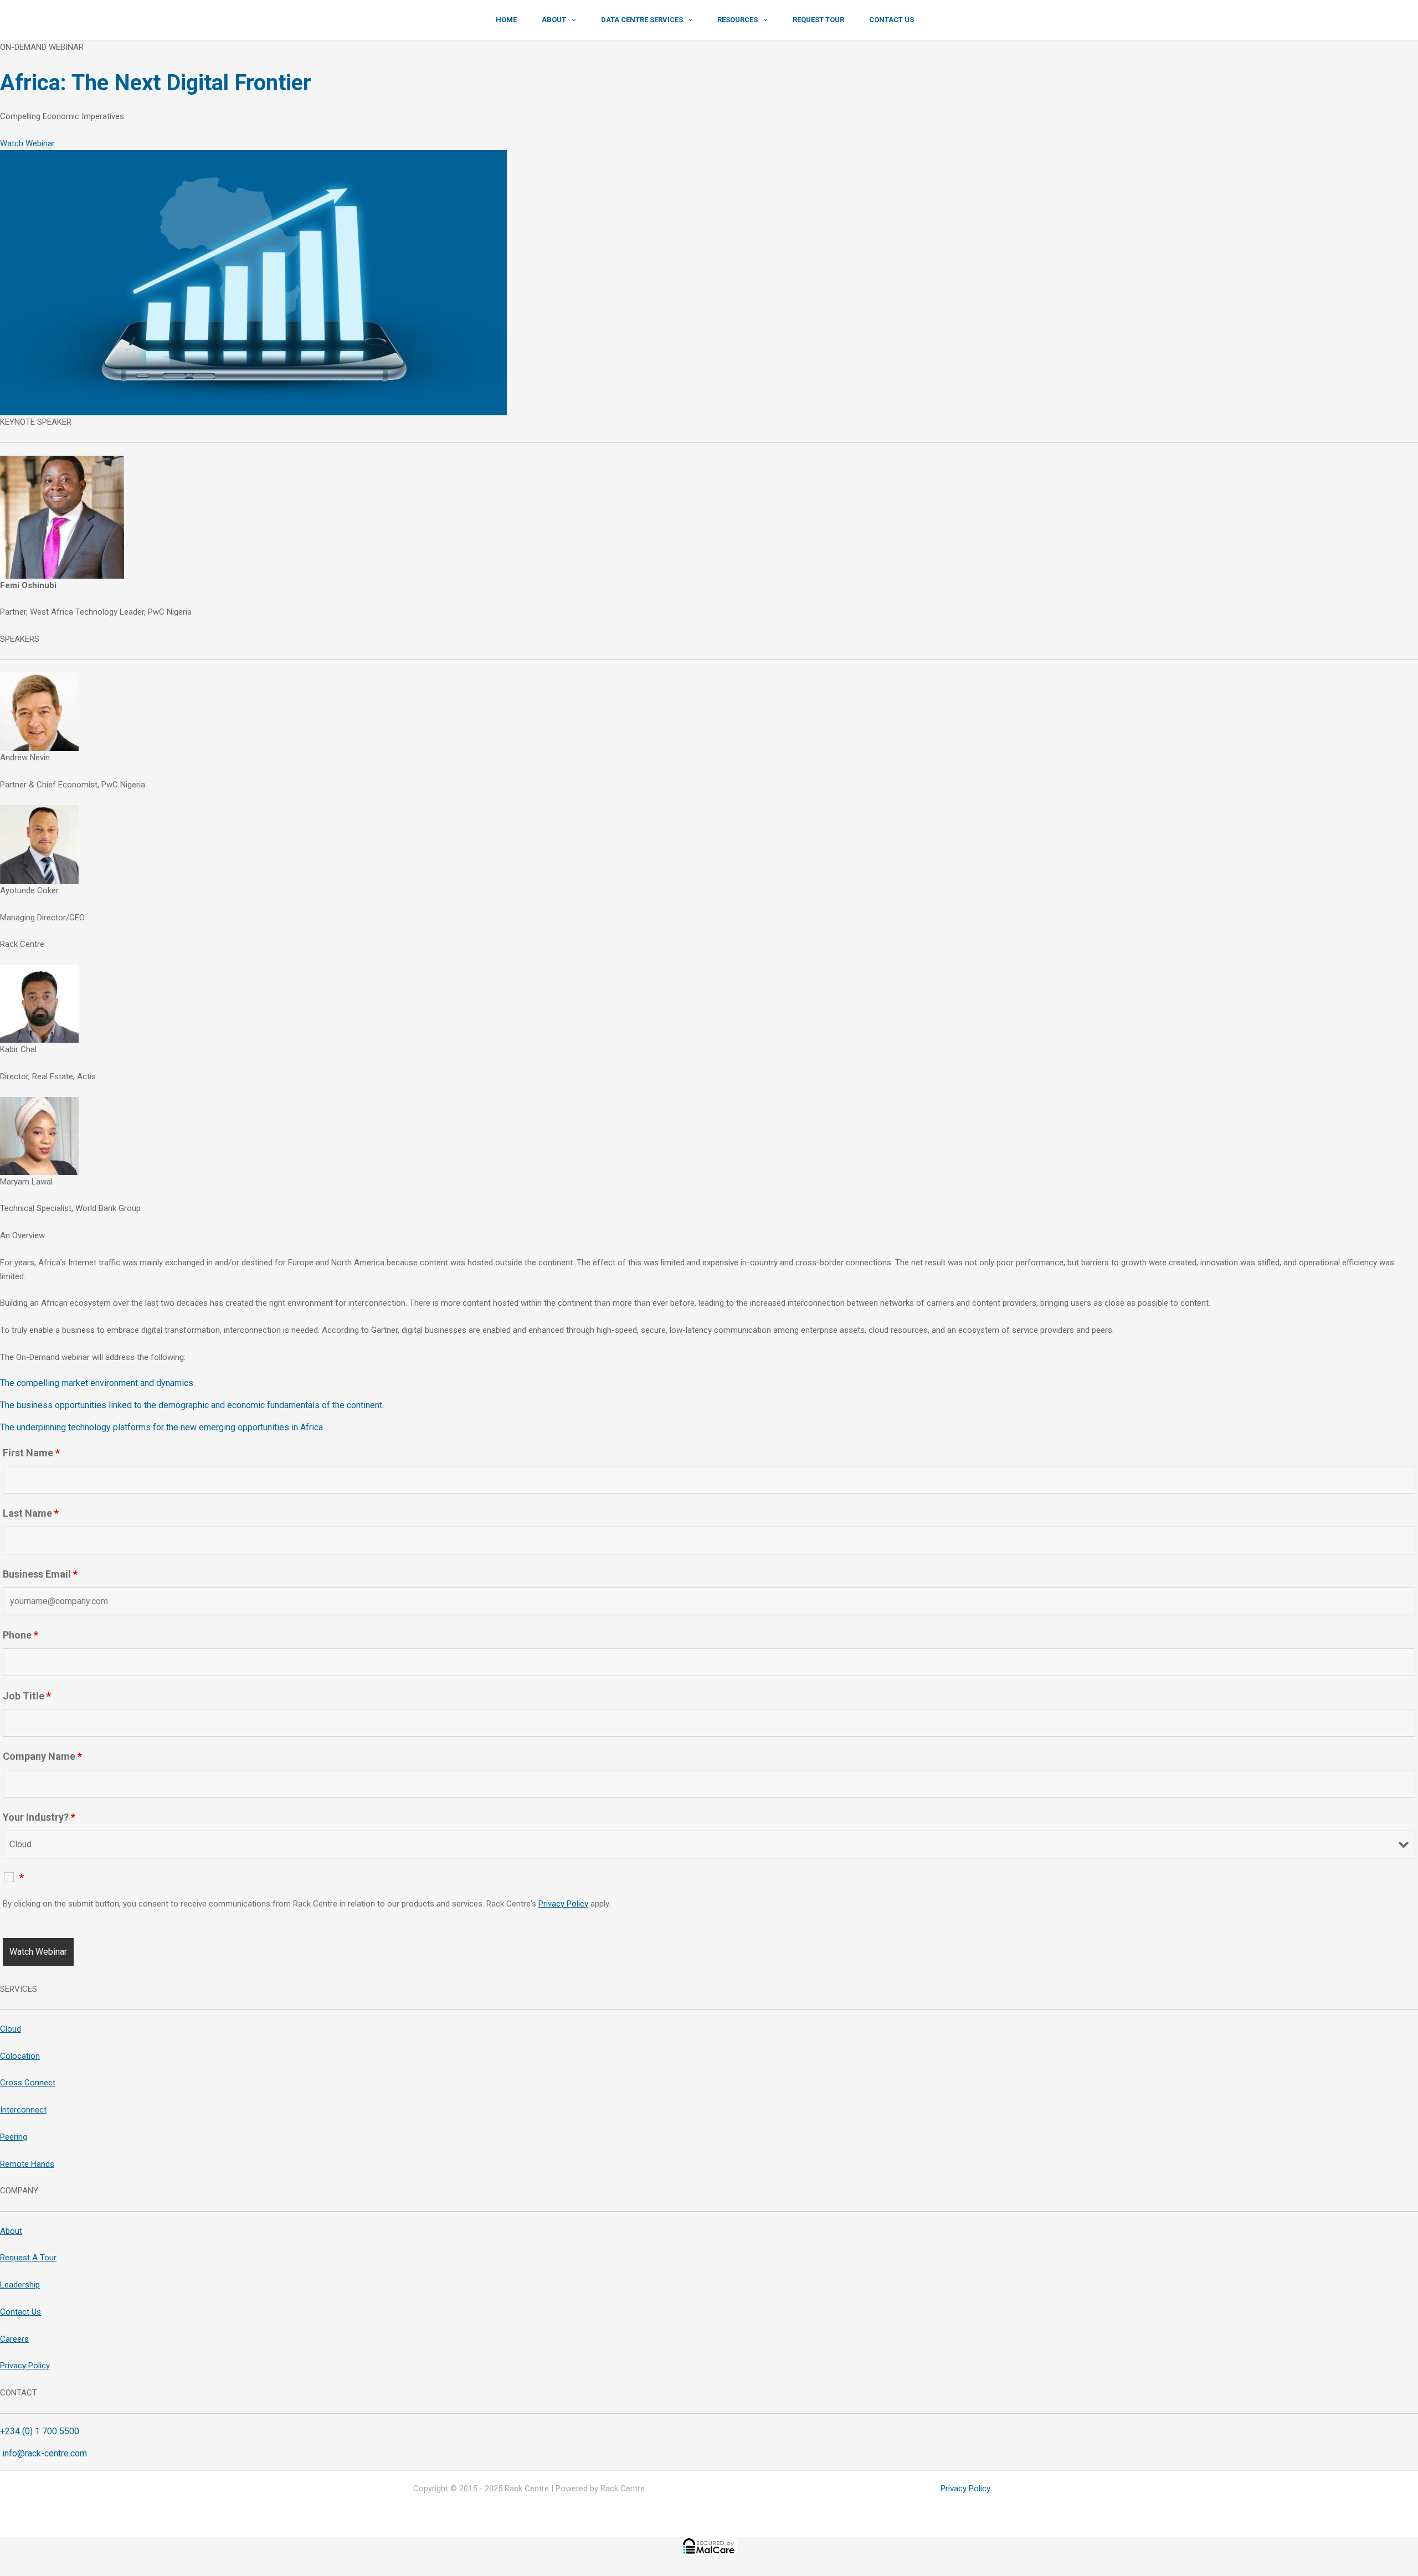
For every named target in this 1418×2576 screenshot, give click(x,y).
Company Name (42, 1756)
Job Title (27, 1696)
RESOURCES (738, 20)
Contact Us (20, 2312)
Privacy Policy (563, 1904)
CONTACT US (892, 20)
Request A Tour (28, 2258)
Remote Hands (27, 2164)
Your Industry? (39, 1817)
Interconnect (23, 2110)
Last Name (31, 1513)
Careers (14, 2339)
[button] (571, 20)
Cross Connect (28, 2083)
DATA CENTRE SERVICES (642, 20)
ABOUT (554, 20)
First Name (31, 1453)
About (11, 2231)
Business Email (40, 1574)
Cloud (11, 2029)
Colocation (20, 2056)
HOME (506, 20)
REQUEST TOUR (818, 20)
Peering (14, 2137)
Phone (20, 1635)
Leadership (20, 2285)
